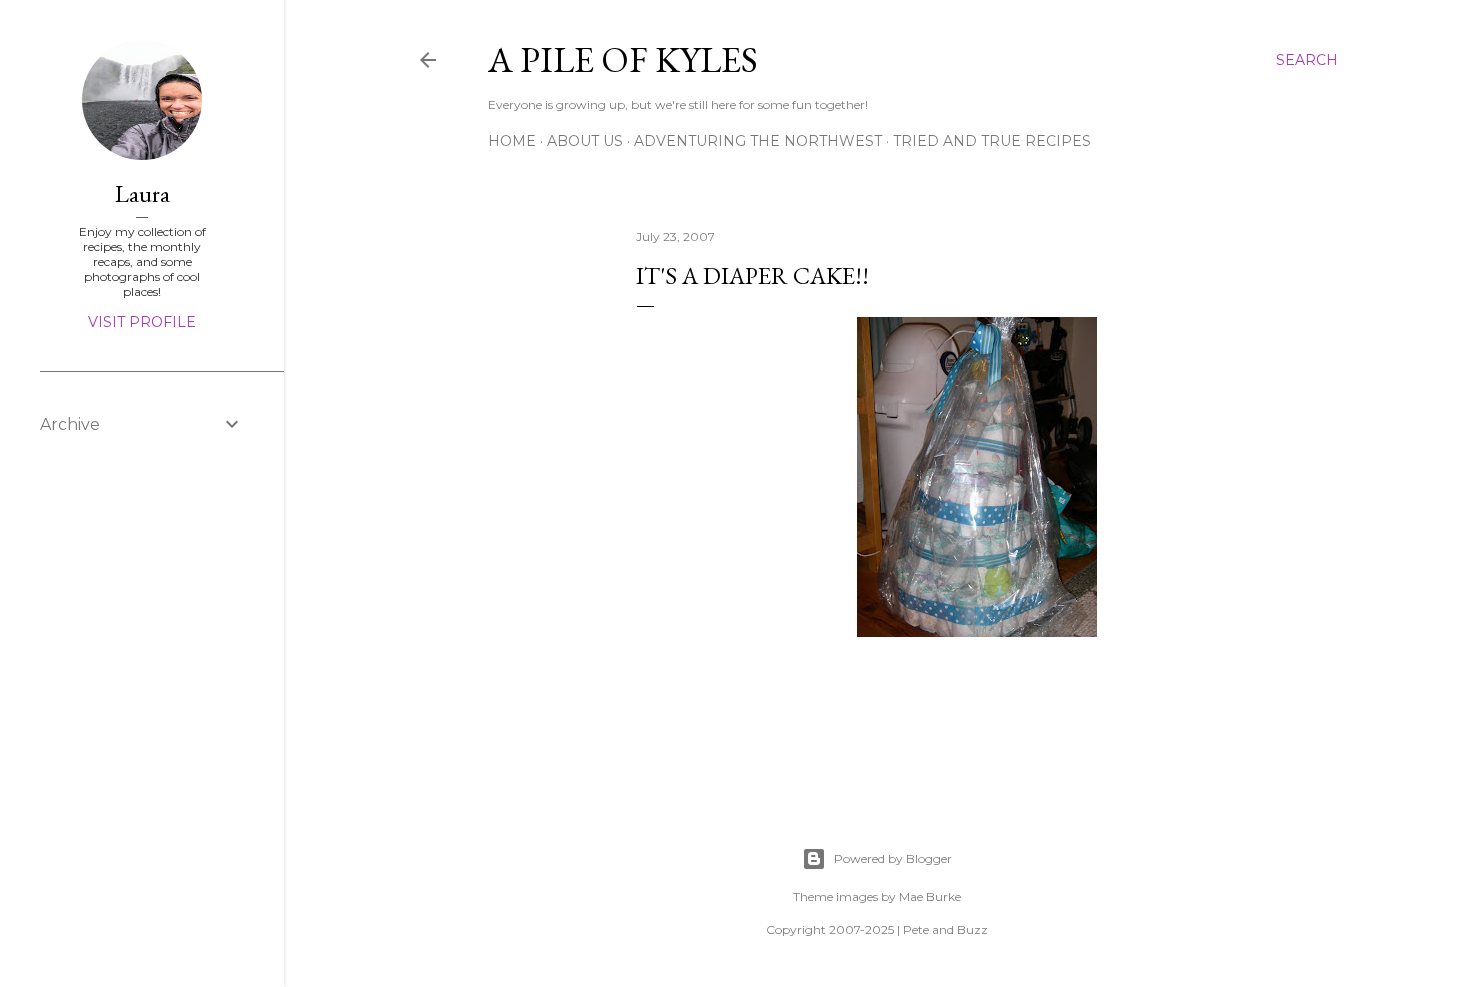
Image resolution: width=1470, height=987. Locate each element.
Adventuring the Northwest (758, 141)
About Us (585, 141)
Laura (142, 193)
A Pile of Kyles (623, 59)
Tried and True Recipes (992, 141)
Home (512, 141)
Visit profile (142, 322)
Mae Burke (930, 896)
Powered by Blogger (893, 858)
